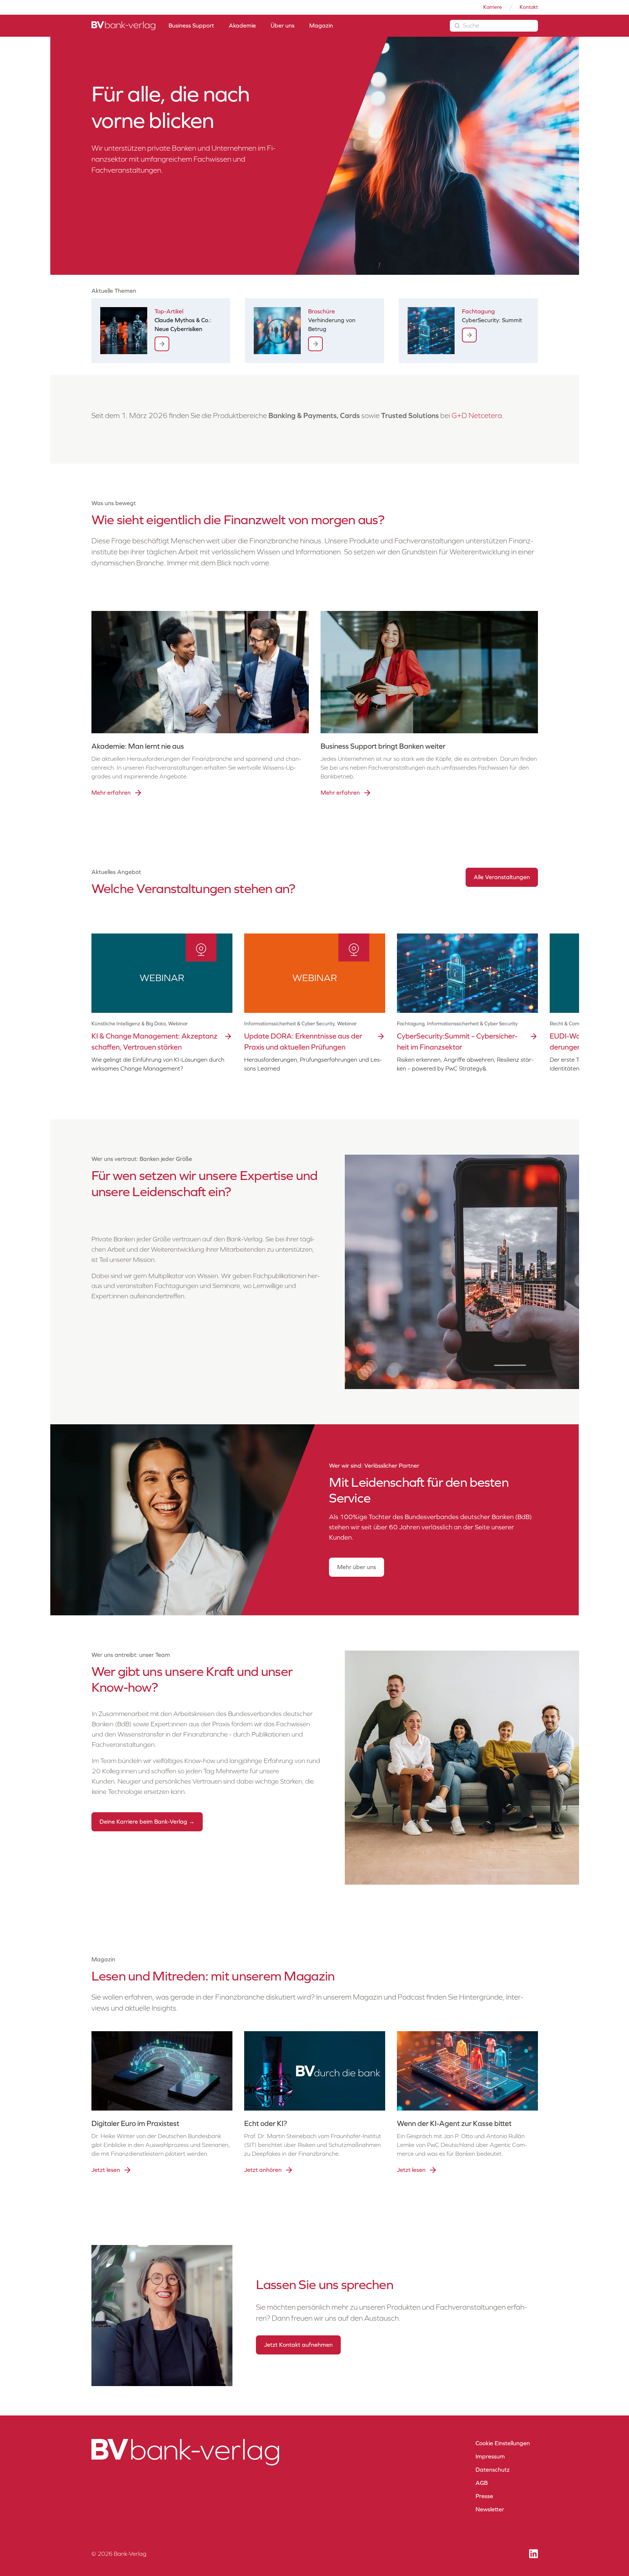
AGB (482, 2483)
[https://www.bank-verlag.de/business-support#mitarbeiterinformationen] (315, 344)
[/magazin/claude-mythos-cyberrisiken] (162, 344)
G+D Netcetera (477, 415)
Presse (484, 2496)
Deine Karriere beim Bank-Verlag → (147, 1822)
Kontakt (529, 7)
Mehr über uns (357, 1567)
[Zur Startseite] (123, 26)
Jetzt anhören (263, 2170)
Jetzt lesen (106, 2170)
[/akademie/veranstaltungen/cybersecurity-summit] (469, 335)
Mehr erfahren (111, 793)
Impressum (490, 2456)
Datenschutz (493, 2470)
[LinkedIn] (534, 2554)
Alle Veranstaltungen (502, 877)
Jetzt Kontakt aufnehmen (298, 2345)
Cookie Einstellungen (503, 2443)
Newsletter (490, 2509)
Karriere (493, 7)
